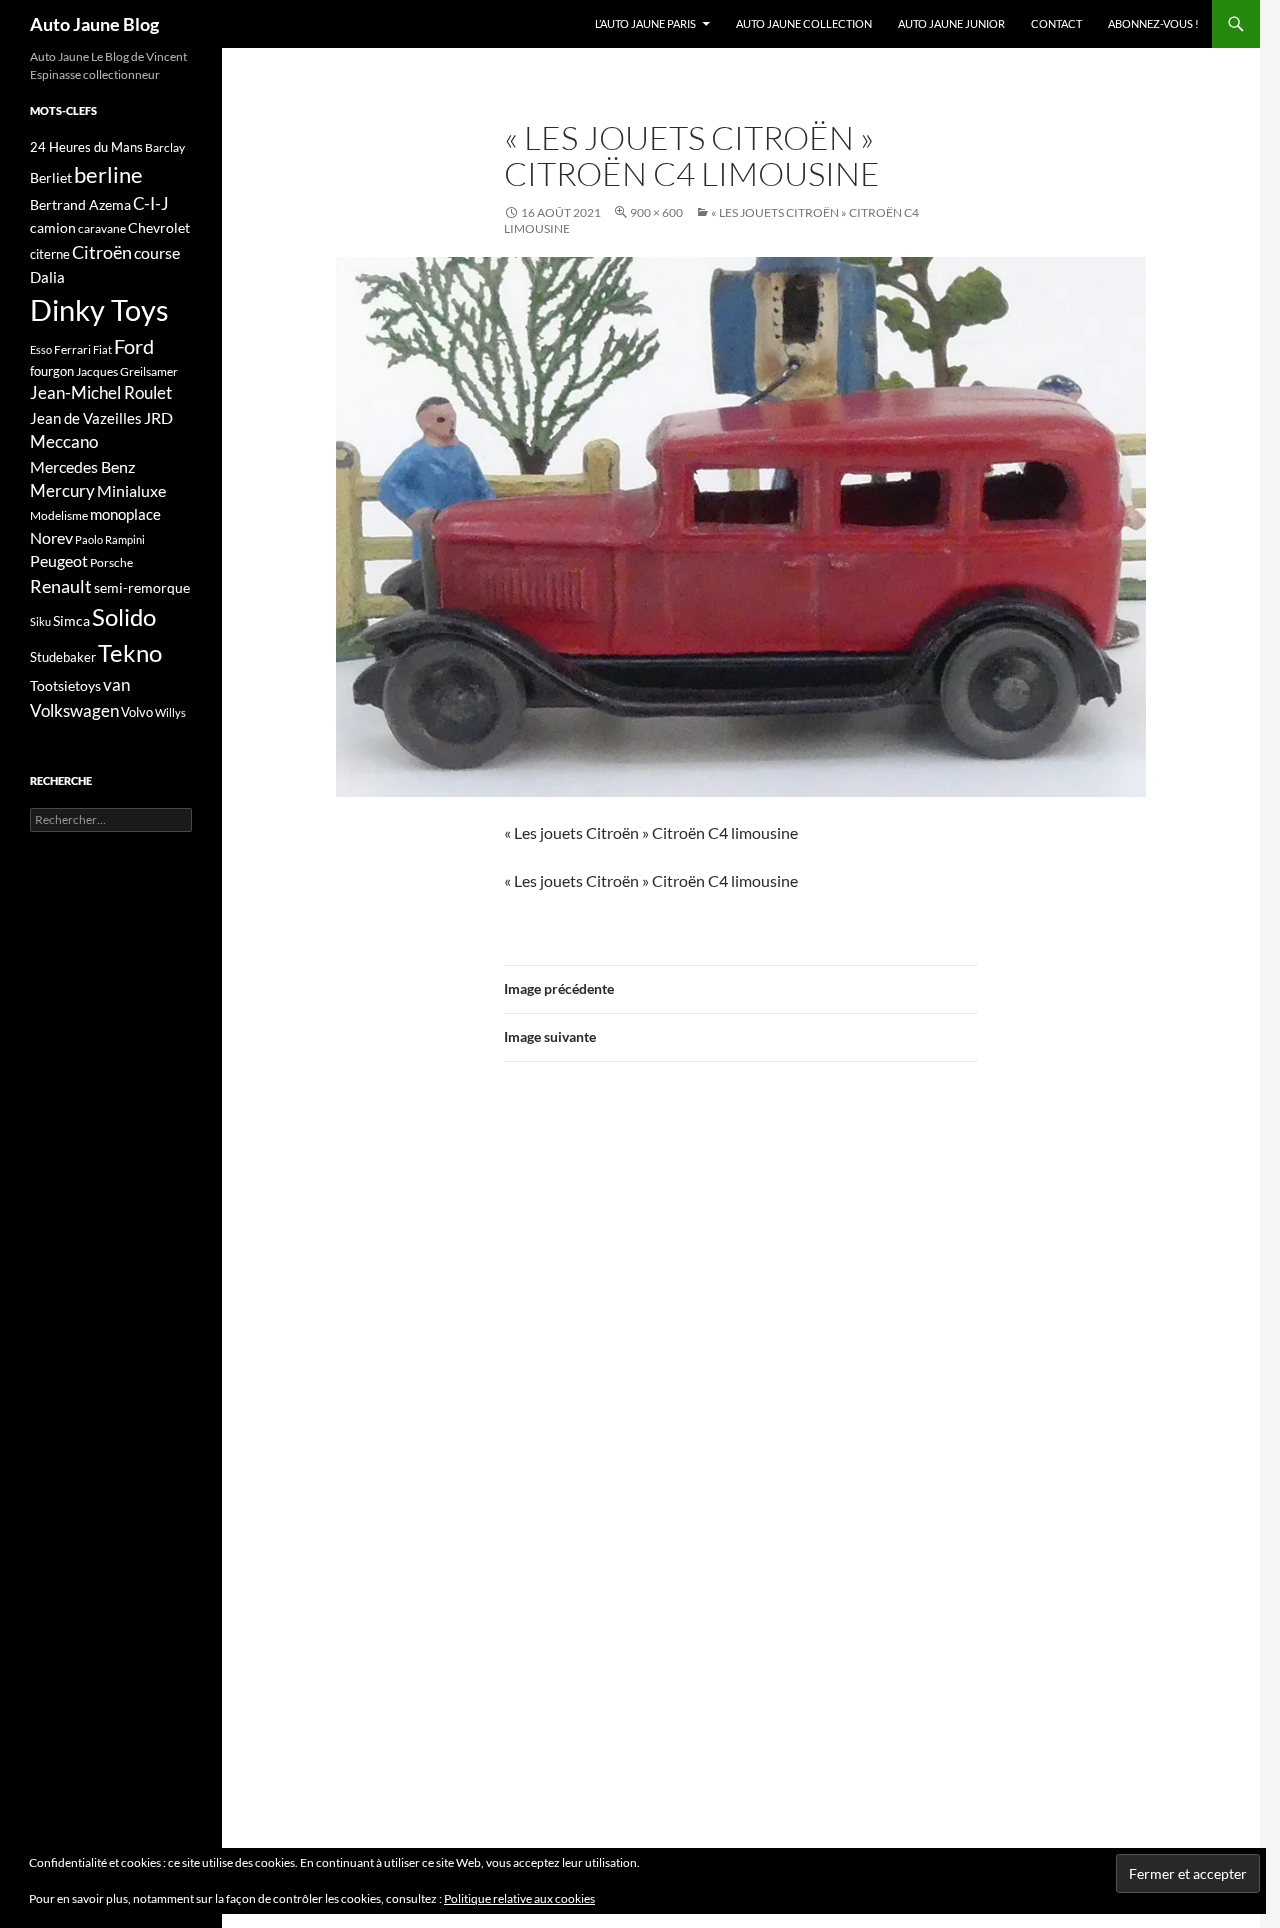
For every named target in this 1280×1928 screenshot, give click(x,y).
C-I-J (151, 203)
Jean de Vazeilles (86, 418)
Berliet (51, 177)
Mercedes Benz (82, 466)
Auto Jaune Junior (951, 23)
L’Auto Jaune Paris (645, 23)
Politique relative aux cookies (519, 1898)
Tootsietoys (65, 685)
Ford (134, 346)
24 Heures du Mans (86, 147)
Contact (1056, 23)
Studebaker (63, 657)
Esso (41, 349)
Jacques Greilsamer (127, 371)
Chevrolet (159, 227)
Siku (40, 621)
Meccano (64, 441)
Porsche (111, 562)
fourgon (52, 371)
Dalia (47, 277)
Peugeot (59, 560)
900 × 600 (656, 212)
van (116, 684)
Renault (61, 586)
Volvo (137, 712)
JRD (158, 417)
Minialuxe (131, 490)
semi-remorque (142, 587)
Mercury (62, 491)
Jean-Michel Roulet (101, 393)
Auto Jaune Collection (804, 23)
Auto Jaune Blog (94, 24)
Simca (71, 620)
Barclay (165, 147)
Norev (51, 537)
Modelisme (59, 515)
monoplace (125, 514)
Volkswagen (74, 710)
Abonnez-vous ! (1153, 23)
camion (53, 227)
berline (108, 174)
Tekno (130, 653)
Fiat (102, 349)
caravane (102, 228)
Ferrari (72, 349)
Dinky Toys (99, 309)
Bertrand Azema (80, 204)
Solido (124, 617)
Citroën (102, 252)
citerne (50, 254)
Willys (170, 712)
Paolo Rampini (110, 539)
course (157, 252)
